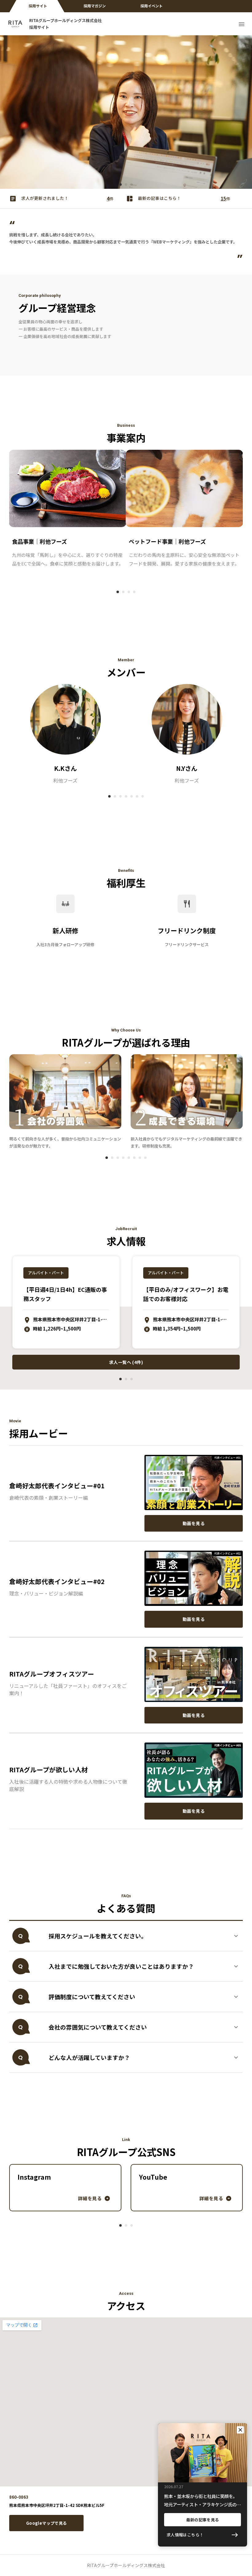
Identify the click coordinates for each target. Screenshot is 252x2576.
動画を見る (194, 1523)
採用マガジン (95, 6)
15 (223, 198)
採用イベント (152, 6)
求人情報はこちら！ (185, 2535)
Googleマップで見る (46, 2523)
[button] (126, 1936)
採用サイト (38, 6)
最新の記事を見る (203, 2520)
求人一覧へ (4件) (126, 1362)
